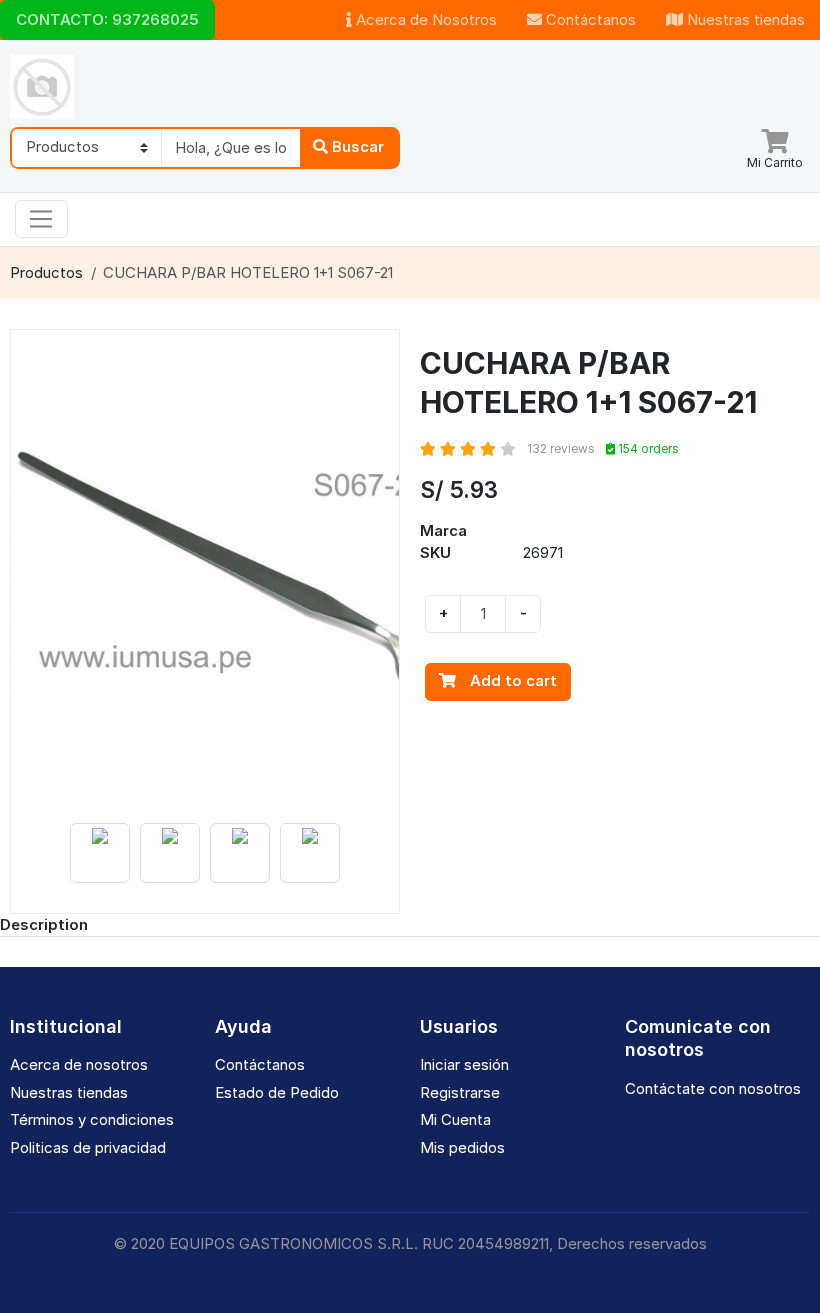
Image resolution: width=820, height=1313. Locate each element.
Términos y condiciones (92, 1119)
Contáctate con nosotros (713, 1088)
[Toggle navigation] (41, 219)
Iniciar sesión (464, 1064)
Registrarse (460, 1092)
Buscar (356, 146)
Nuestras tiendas (744, 19)
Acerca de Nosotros (424, 19)
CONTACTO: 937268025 (107, 19)
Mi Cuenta (455, 1119)
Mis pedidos (462, 1147)
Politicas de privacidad (88, 1147)
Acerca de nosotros (79, 1064)
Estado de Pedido (277, 1092)
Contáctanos (589, 19)
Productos (46, 272)
